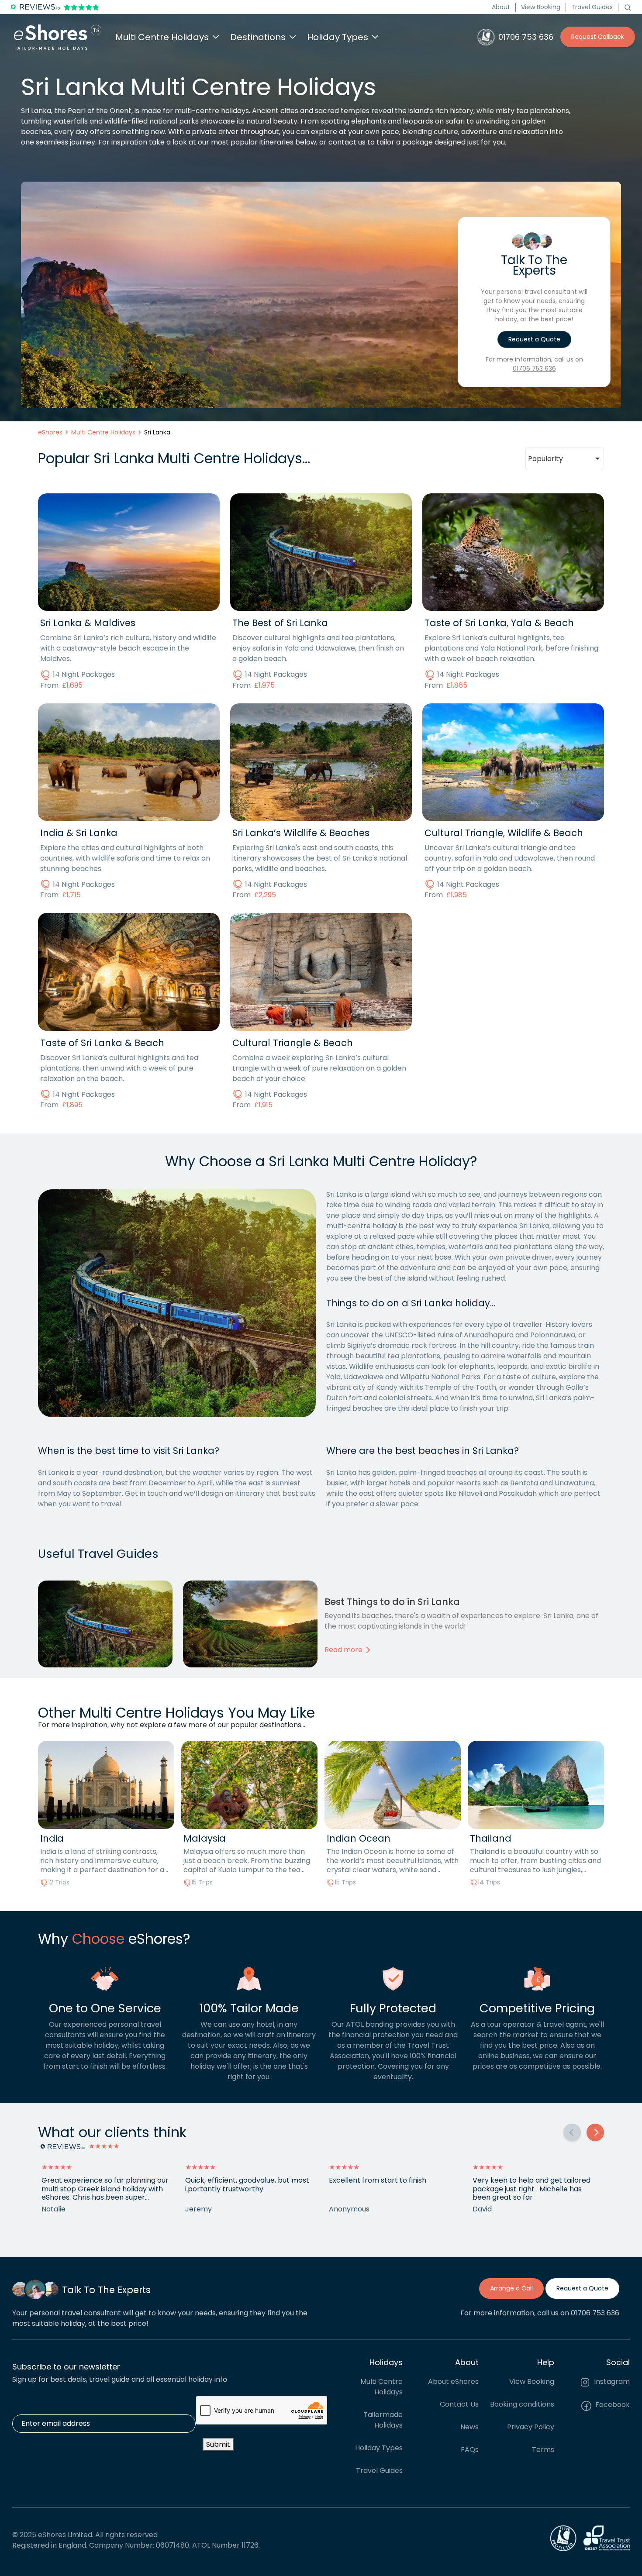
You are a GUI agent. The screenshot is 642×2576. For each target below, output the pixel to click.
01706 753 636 (534, 368)
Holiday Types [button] (338, 37)
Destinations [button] (258, 37)
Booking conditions (522, 2405)
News (469, 2427)
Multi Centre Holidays (381, 2387)
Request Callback (598, 37)
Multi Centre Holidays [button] (162, 37)
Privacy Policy (531, 2427)
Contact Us (459, 2405)
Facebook (612, 2405)
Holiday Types (379, 2448)
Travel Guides (592, 7)
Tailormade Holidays (383, 2420)
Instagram (611, 2382)
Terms (543, 2450)
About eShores (453, 2382)
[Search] (628, 7)
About (501, 7)
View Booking (541, 7)
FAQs (470, 2450)
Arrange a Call (511, 2288)
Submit (218, 2444)
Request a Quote (534, 339)
